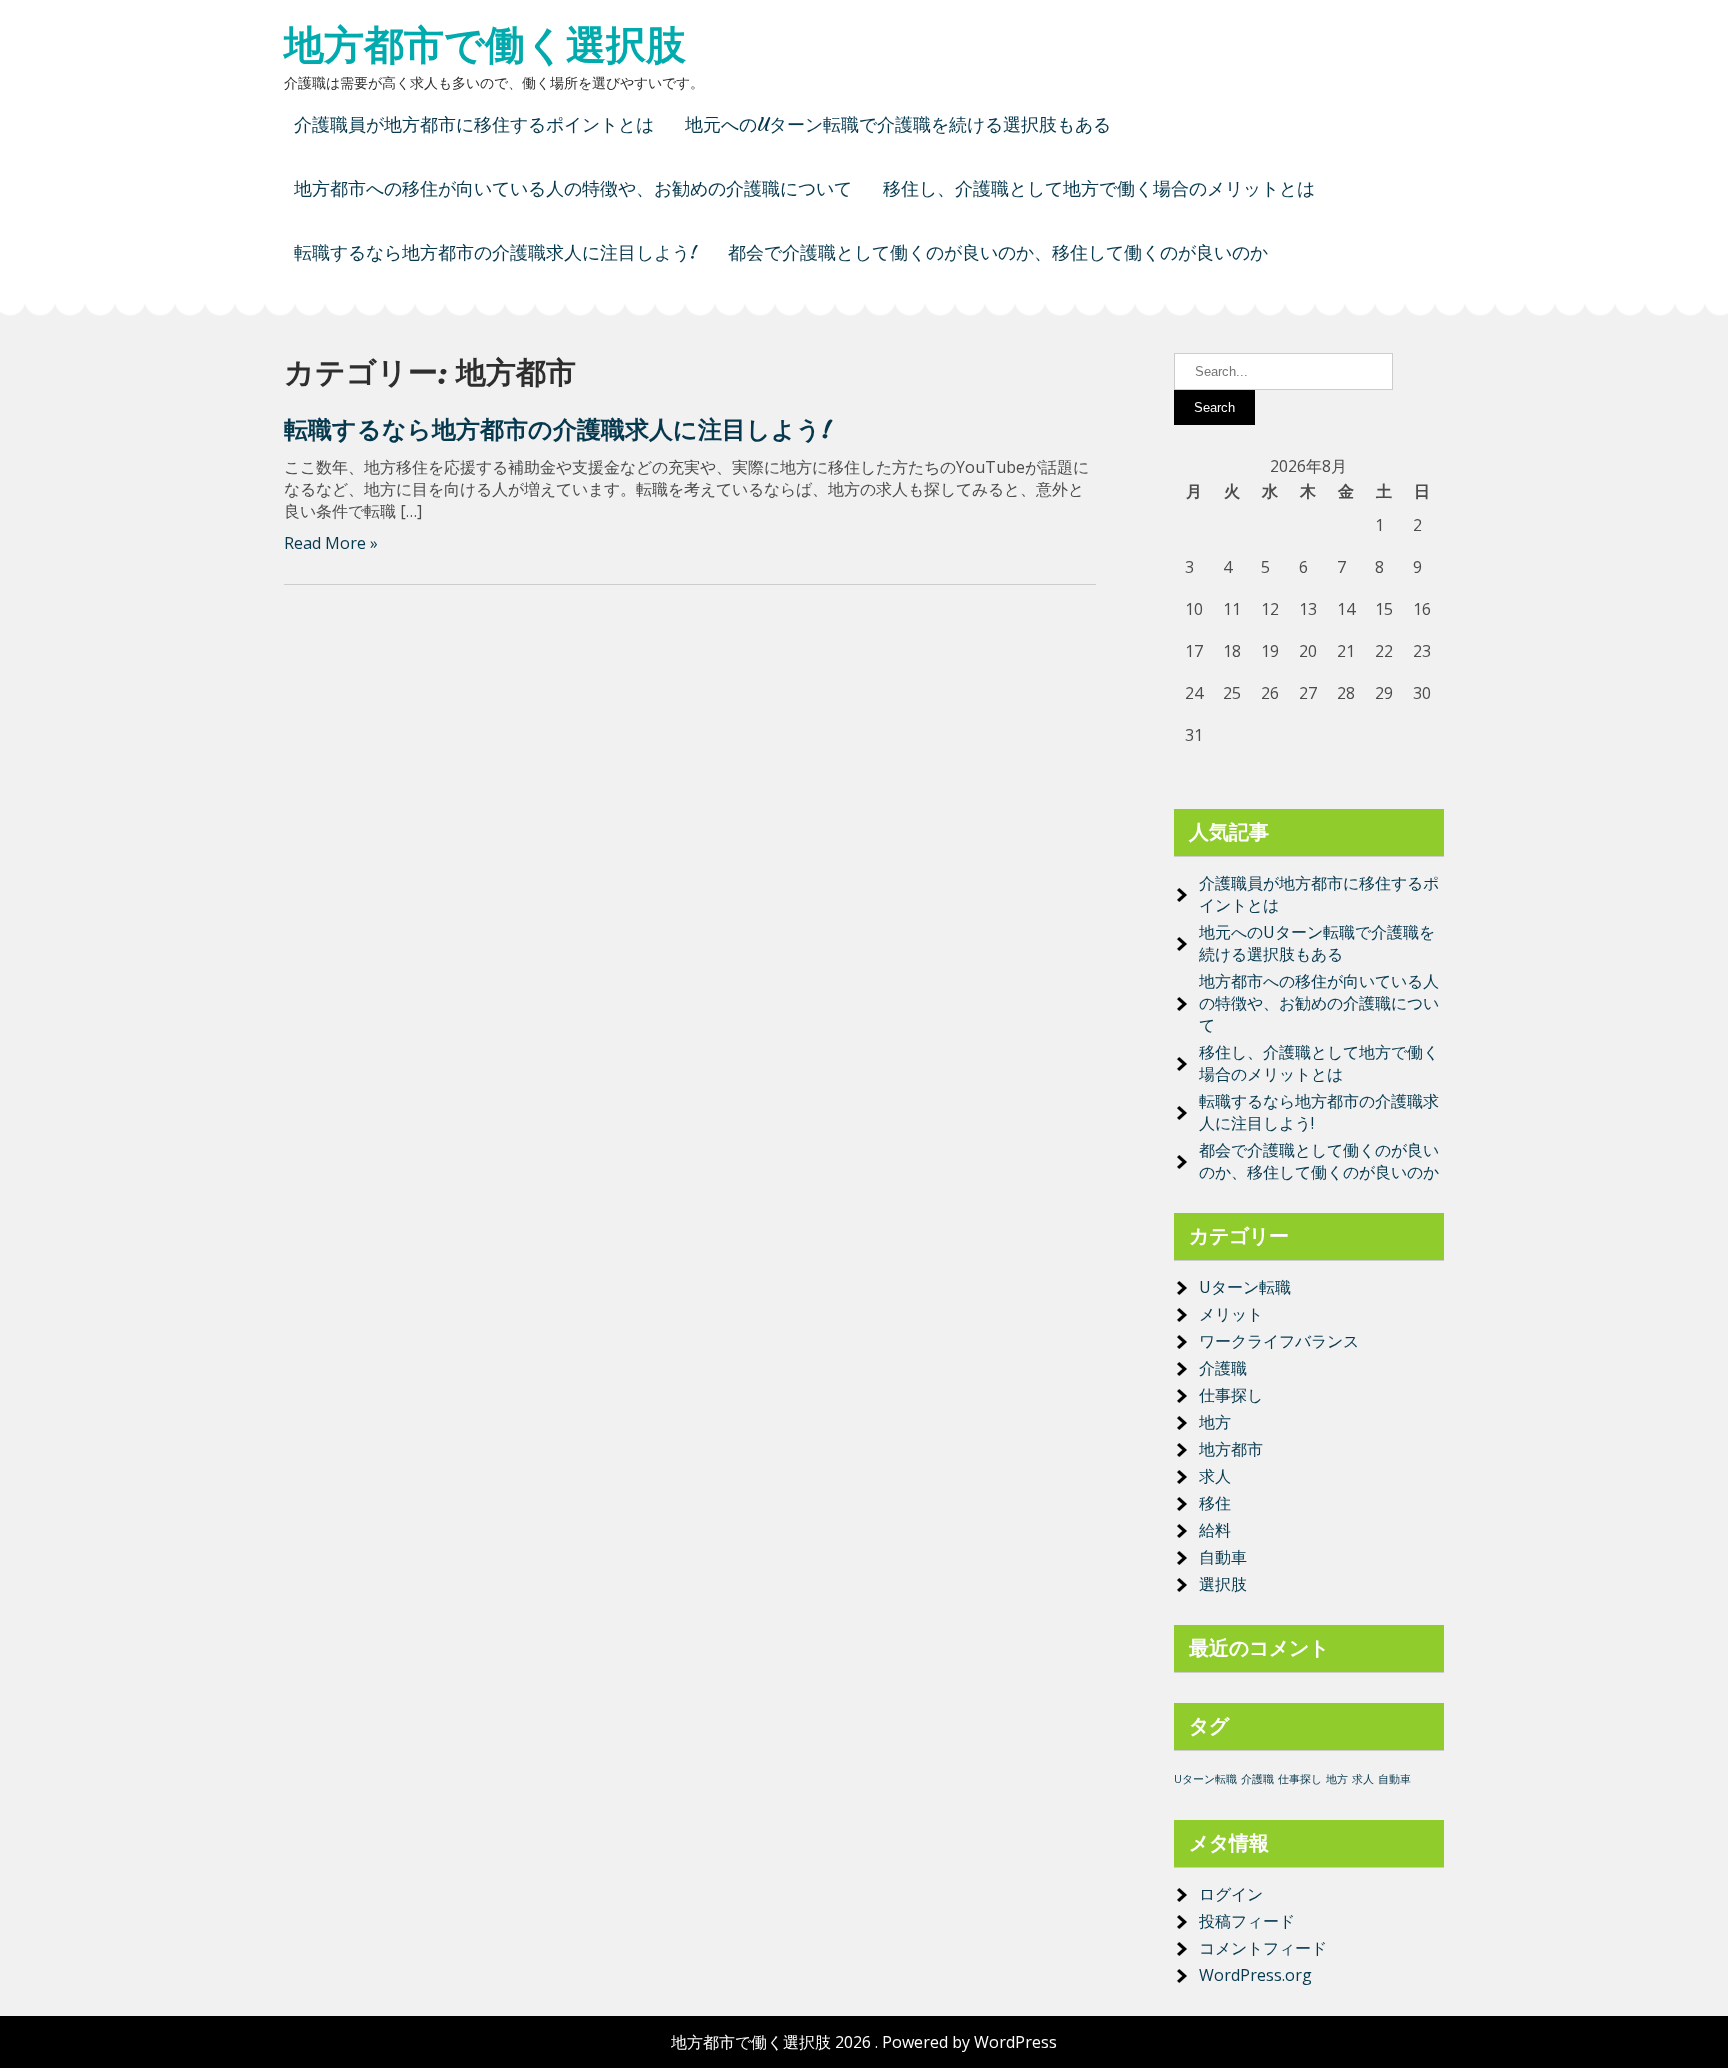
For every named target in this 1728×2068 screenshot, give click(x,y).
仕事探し (1231, 1395)
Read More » (331, 543)
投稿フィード (1247, 1921)
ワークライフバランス (1279, 1341)
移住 (1215, 1503)
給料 (1215, 1530)
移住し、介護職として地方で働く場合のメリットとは (1099, 188)
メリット (1231, 1314)
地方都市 (1231, 1449)
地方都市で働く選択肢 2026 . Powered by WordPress (864, 2042)
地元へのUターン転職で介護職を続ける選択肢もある (898, 124)
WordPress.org (1255, 1975)
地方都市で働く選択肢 (485, 45)
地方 (1215, 1422)
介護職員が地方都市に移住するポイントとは (474, 124)
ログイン (1231, 1894)
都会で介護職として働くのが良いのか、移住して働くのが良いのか (998, 252)
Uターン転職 (1245, 1287)
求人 (1215, 1476)
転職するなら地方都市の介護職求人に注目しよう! (495, 252)
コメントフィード (1263, 1948)
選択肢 (1223, 1584)
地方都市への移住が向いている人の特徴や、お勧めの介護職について (573, 188)
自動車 (1223, 1557)
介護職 (1223, 1368)
